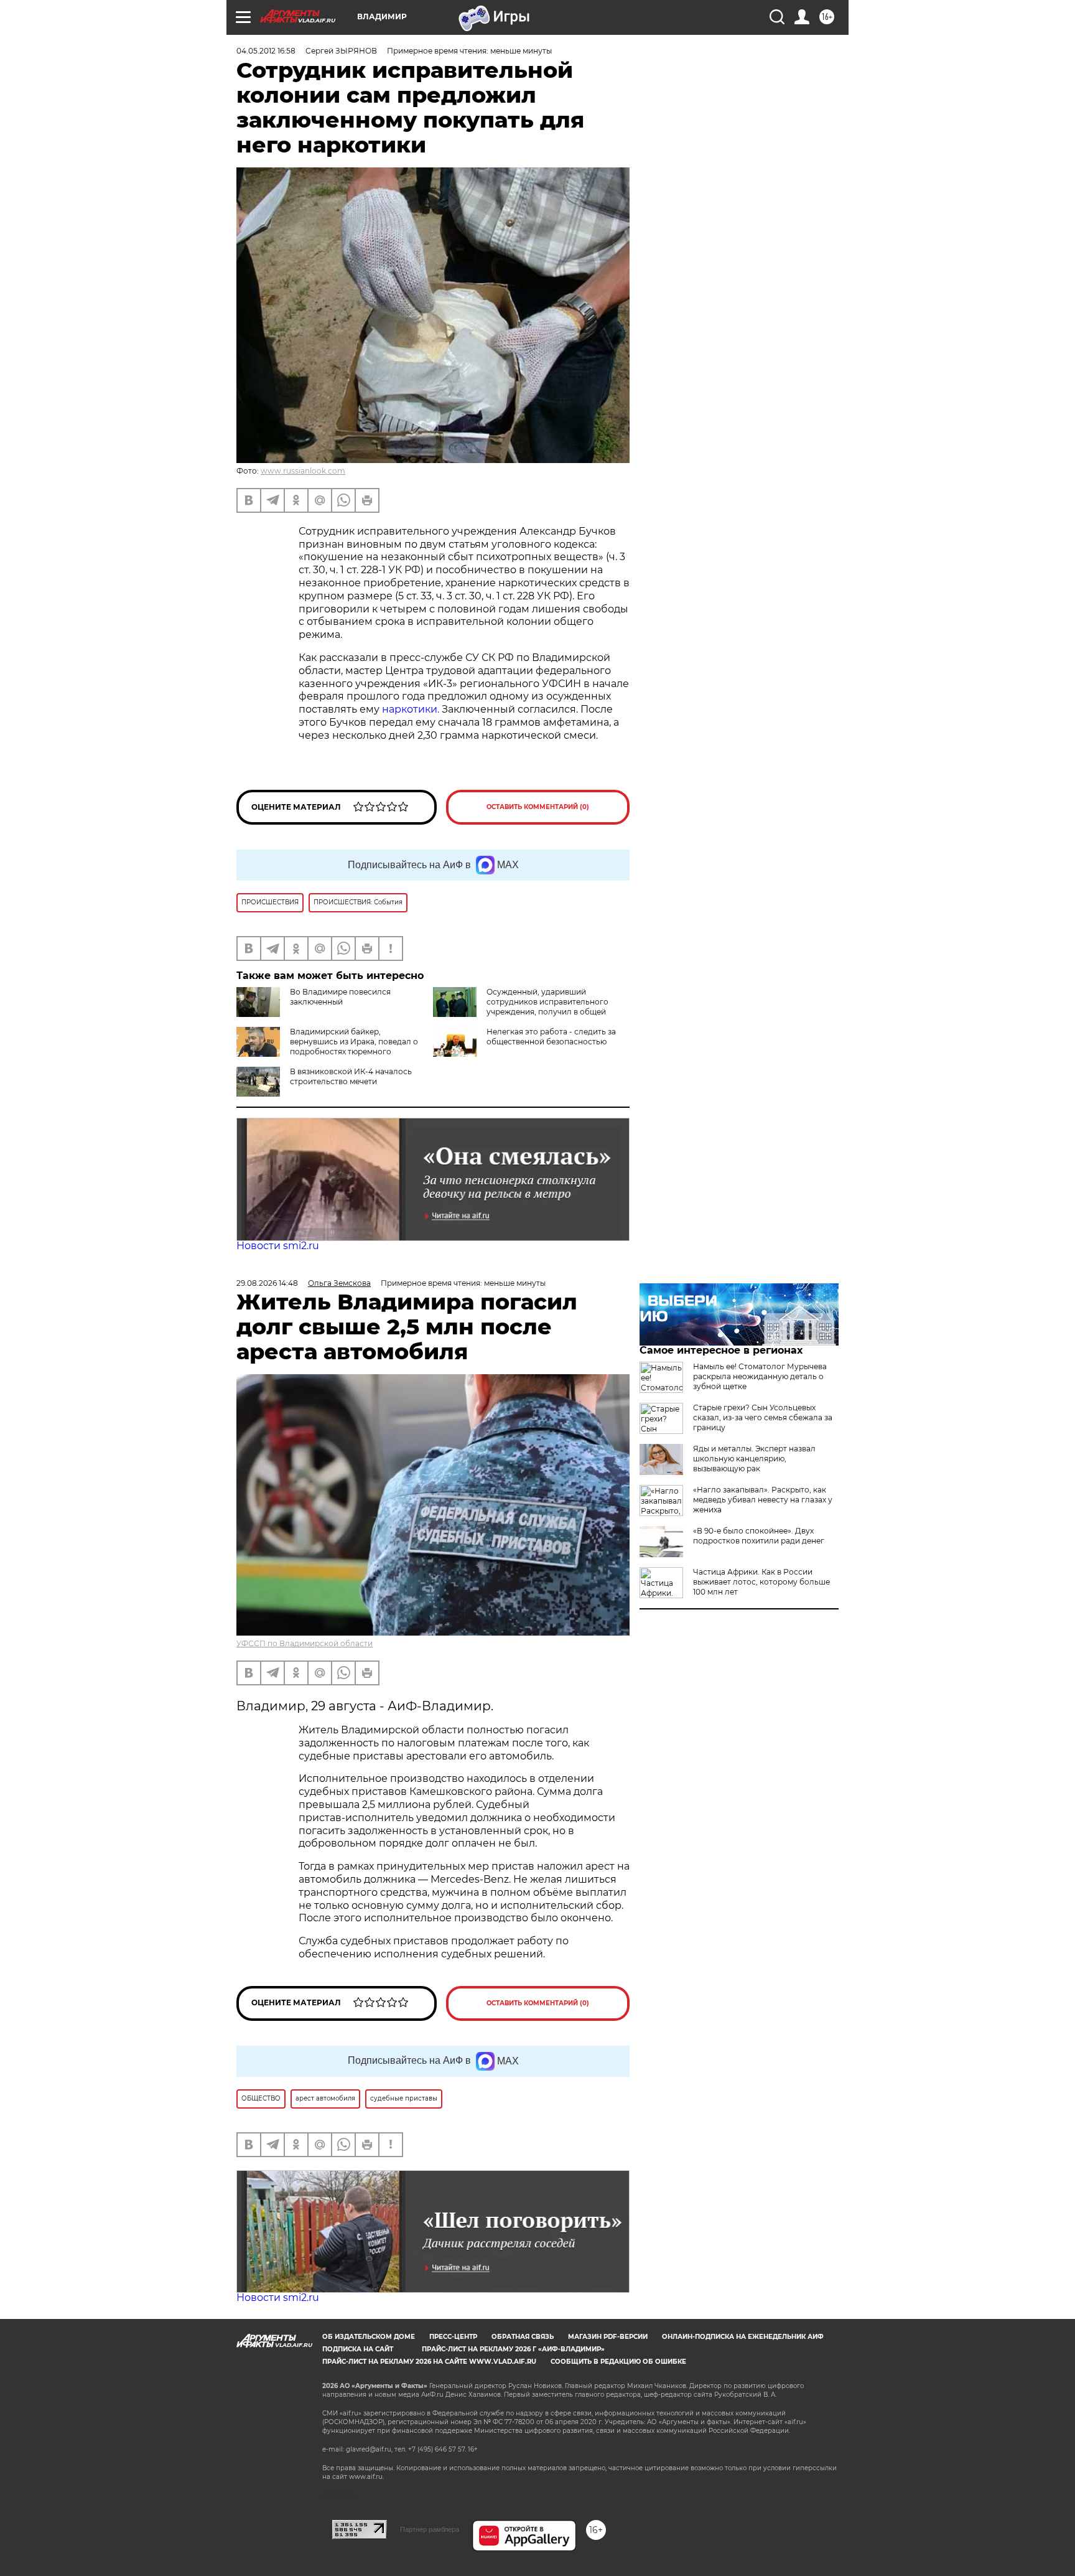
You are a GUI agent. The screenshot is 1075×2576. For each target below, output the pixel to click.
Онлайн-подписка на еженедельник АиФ (743, 2337)
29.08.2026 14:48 (267, 1283)
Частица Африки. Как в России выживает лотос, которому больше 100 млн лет (761, 1582)
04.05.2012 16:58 (266, 51)
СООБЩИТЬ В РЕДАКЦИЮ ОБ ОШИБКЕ (618, 2362)
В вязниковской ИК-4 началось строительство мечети (351, 1076)
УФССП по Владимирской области (305, 1643)
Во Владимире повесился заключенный (340, 997)
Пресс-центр (453, 2337)
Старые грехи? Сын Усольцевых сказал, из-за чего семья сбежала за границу (763, 1417)
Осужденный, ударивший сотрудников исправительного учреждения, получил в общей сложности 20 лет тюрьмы (547, 1007)
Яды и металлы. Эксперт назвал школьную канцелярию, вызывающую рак (754, 1459)
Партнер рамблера (430, 2529)
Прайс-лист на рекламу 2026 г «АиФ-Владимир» (513, 2349)
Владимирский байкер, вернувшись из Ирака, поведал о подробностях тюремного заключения (354, 1047)
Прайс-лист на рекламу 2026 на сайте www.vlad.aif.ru (429, 2362)
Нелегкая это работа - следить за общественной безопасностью (551, 1037)
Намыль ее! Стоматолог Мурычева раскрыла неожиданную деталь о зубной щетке (760, 1376)
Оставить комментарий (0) (538, 807)
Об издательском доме (369, 2337)
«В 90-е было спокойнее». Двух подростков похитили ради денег (759, 1536)
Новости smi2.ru (278, 1246)
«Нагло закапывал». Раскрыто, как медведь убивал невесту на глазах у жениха (763, 1500)
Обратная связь (523, 2337)
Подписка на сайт (358, 2349)
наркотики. (411, 709)
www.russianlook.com (303, 471)
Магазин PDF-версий (608, 2337)
